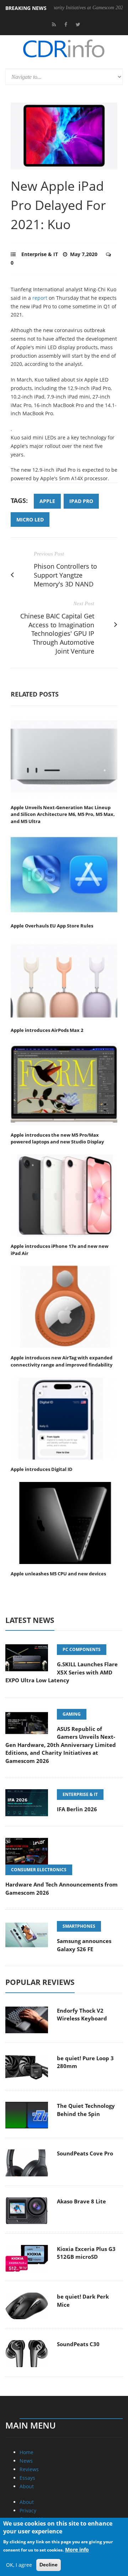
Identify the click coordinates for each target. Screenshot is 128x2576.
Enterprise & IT (40, 254)
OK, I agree (19, 2565)
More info (77, 2550)
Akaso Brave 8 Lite (81, 2201)
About (27, 2486)
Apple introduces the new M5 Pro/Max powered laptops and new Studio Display (57, 1138)
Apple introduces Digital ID (42, 1469)
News (26, 2461)
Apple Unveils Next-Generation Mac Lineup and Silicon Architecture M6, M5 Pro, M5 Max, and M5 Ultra (63, 814)
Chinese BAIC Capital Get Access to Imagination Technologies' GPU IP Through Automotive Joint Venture (57, 634)
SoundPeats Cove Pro (85, 2153)
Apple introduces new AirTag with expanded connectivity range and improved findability (62, 1361)
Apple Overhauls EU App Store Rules (52, 926)
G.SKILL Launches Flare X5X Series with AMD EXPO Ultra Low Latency (62, 1672)
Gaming (72, 1714)
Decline (49, 2565)
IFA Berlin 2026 (77, 1809)
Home (26, 2452)
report (40, 298)
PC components (82, 1649)
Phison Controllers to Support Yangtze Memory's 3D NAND (65, 575)
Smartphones (79, 1926)
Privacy (28, 2510)
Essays (27, 2478)
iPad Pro (81, 501)
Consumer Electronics (39, 1870)
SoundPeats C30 (78, 2344)
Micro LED (30, 519)
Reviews (29, 2469)
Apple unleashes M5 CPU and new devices (58, 1574)
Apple (47, 501)
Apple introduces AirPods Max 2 (47, 1030)
